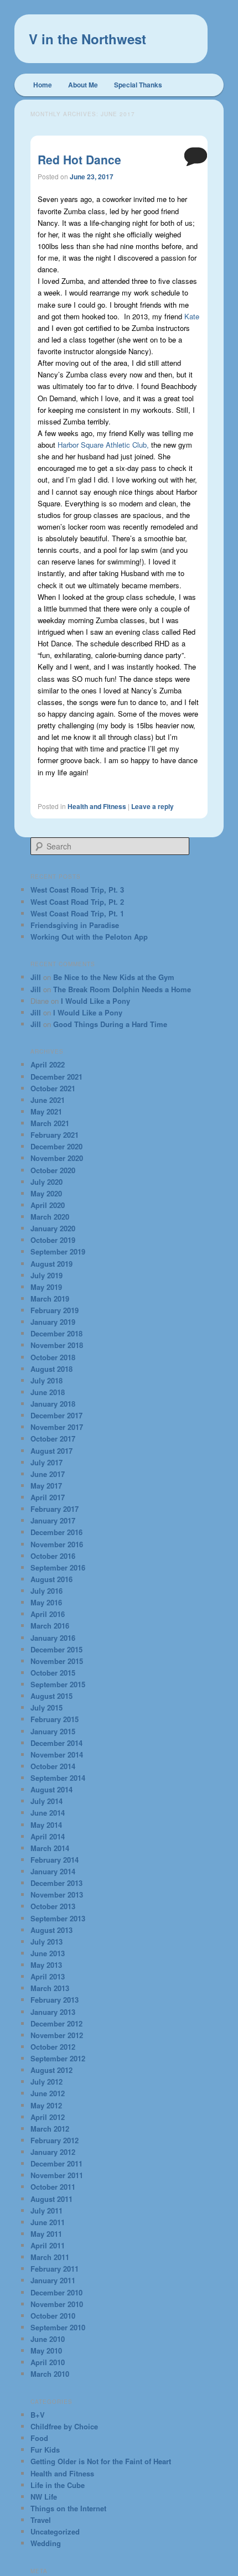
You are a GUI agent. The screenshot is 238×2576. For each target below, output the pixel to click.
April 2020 (48, 1205)
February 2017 (55, 1509)
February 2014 (55, 1860)
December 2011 (56, 2163)
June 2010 (48, 2339)
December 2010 (56, 2292)
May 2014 (46, 1825)
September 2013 (58, 1918)
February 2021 (55, 1135)
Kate (192, 316)
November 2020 (57, 1158)
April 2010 (48, 2362)
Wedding (46, 2543)
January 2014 (53, 1871)
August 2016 (51, 1579)
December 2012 (56, 2023)
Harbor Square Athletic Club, (103, 445)
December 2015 (56, 1649)
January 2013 (53, 2012)
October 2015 (53, 1673)
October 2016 (53, 1556)
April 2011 (48, 2245)
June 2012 (48, 2093)
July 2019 (46, 1275)
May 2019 (46, 1287)
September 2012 (58, 2058)
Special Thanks (138, 85)
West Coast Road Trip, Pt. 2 (77, 902)
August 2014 (51, 1789)
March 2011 (50, 2257)
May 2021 (46, 1111)
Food (39, 2438)
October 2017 (53, 1439)
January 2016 (53, 1638)
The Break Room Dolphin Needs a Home (122, 989)
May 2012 (46, 2105)
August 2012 (51, 2070)
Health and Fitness (97, 806)
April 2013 (48, 1976)
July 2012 (46, 2082)
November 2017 (57, 1427)
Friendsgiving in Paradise (75, 925)
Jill (36, 977)
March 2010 (50, 2374)
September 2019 (58, 1251)
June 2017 (48, 1474)
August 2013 (51, 1930)
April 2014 (48, 1836)
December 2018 (56, 1333)
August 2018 (51, 1369)
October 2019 (53, 1240)
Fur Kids (45, 2450)
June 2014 (48, 1813)
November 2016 (57, 1544)
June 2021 (48, 1100)
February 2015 (55, 1719)
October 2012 (53, 2047)
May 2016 (46, 1602)
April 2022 (48, 1064)
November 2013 (57, 1895)
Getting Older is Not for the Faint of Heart (101, 2461)
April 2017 (48, 1497)
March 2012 (50, 2129)
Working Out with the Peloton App (89, 937)
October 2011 (53, 2187)
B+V (38, 2415)
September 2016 (58, 1567)
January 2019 (53, 1322)
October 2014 (53, 1766)
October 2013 (53, 1906)
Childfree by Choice (64, 2426)
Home (43, 85)
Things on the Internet (68, 2508)
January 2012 (53, 2152)
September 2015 (58, 1684)
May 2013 (46, 1965)
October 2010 (53, 2316)
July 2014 (46, 1801)
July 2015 (46, 1707)
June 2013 (48, 1953)
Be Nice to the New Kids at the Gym (114, 977)
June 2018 (48, 1392)
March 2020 (50, 1217)
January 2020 (53, 1228)
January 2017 (53, 1520)
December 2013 (56, 1883)
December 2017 (56, 1415)
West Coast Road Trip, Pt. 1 (77, 913)
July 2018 (46, 1380)
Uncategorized (55, 2531)
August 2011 (51, 2199)
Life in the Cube (58, 2485)
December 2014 (56, 1743)
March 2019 (50, 1299)
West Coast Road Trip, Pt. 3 (77, 890)
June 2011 (48, 2222)
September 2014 (58, 1778)
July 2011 (46, 2210)
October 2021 (53, 1088)
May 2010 (46, 2350)
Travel (41, 2520)
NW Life (44, 2497)
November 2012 (57, 2035)
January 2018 (53, 1404)
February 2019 (55, 1310)
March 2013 (50, 1988)
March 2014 (50, 1848)
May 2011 (46, 2234)
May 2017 (46, 1486)
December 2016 (56, 1532)
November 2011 (57, 2175)
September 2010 (58, 2327)
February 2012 (55, 2140)
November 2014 (57, 1755)
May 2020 (46, 1193)
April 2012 (48, 2117)
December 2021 (56, 1077)
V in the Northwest (87, 39)
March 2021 (50, 1123)
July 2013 (46, 1942)
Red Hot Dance (79, 159)
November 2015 (57, 1661)
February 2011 (55, 2269)
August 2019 (51, 1264)
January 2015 (53, 1731)
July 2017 (46, 1462)
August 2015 (51, 1696)
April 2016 (48, 1614)
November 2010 (57, 2304)
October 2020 (53, 1170)
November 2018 (57, 1345)
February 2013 (55, 2000)
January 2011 (53, 2280)
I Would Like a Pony (95, 1001)
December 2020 (56, 1146)
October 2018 (53, 1357)
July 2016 (46, 1591)
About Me (83, 85)
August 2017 (51, 1451)
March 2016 (50, 1626)
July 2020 (46, 1182)
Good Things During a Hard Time (110, 1024)
